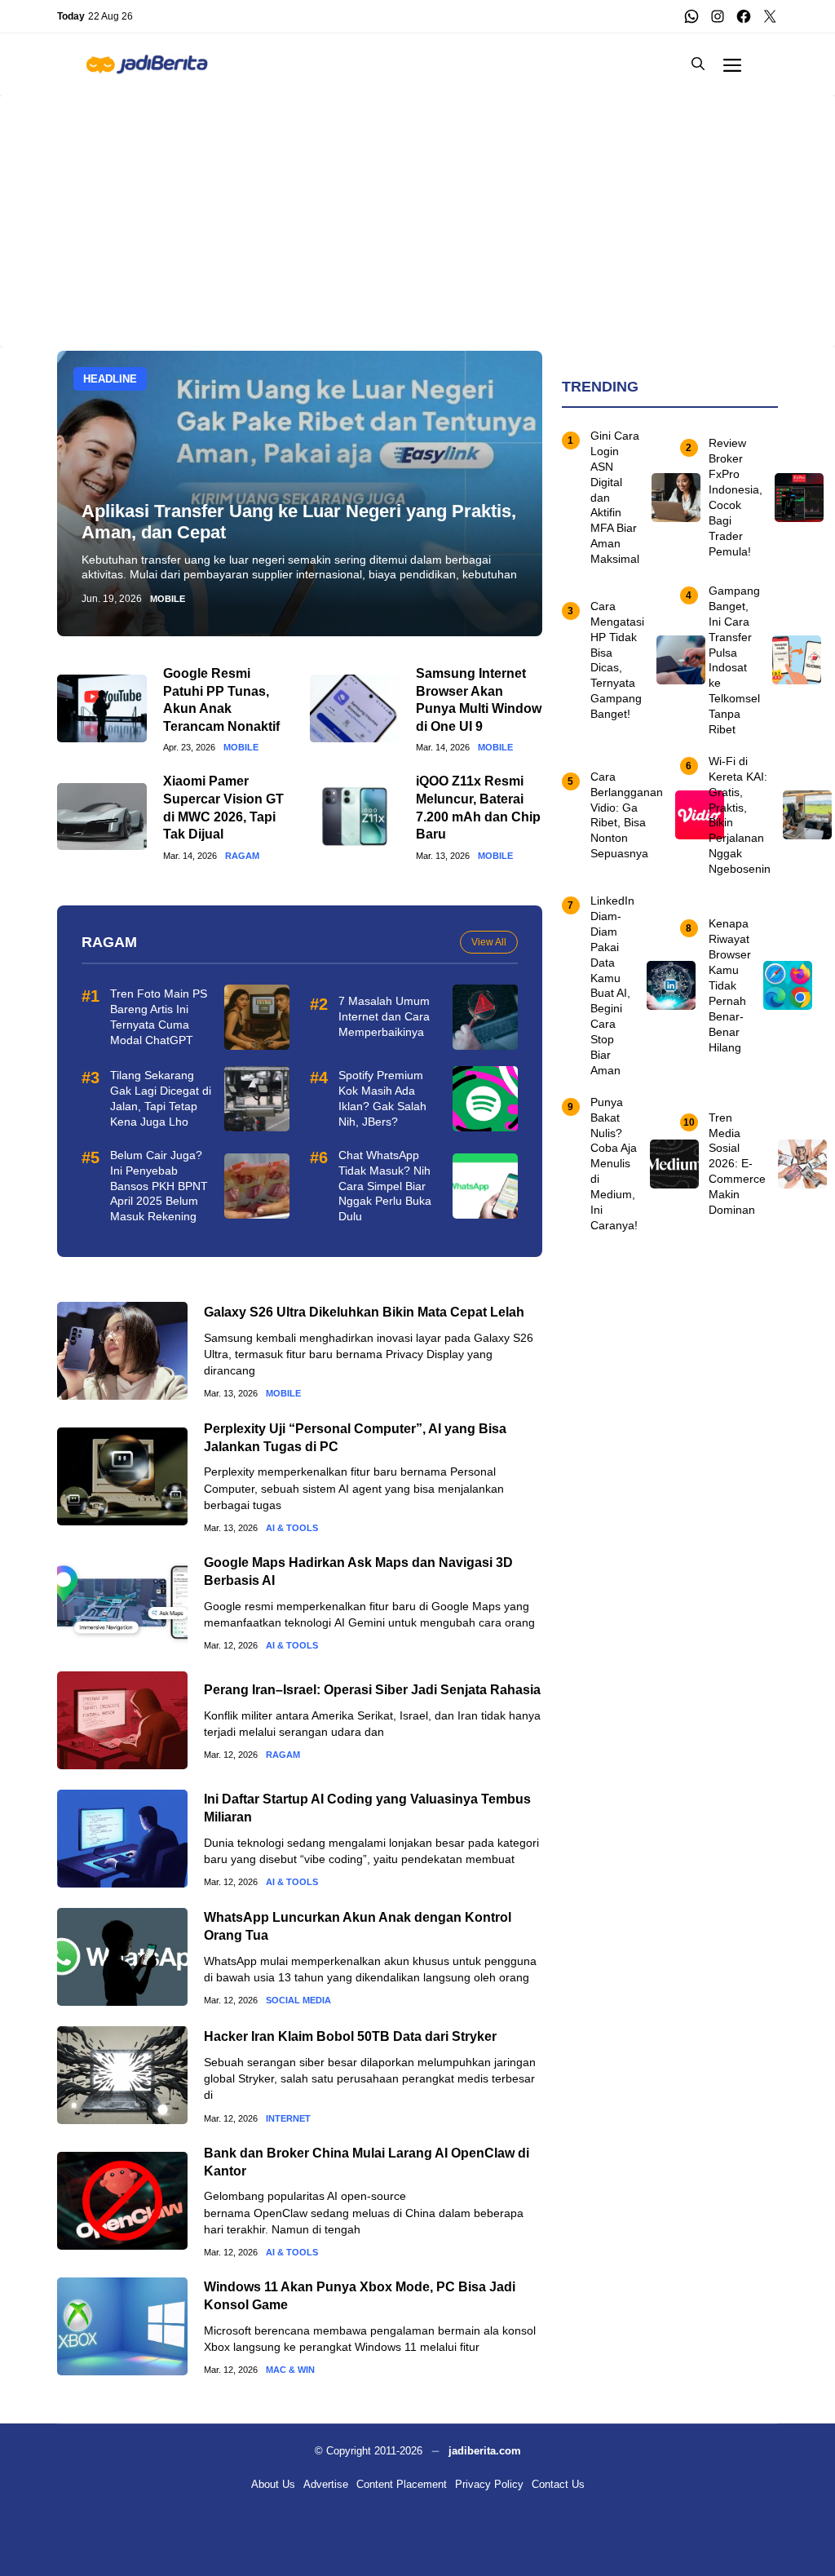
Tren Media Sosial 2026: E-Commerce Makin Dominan (737, 1164)
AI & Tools (292, 1528)
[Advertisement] (417, 209)
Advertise (326, 2484)
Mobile (168, 599)
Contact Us (558, 2484)
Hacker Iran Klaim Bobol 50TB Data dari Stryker (350, 2036)
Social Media (298, 2001)
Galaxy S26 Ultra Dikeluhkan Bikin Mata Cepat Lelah (364, 1312)
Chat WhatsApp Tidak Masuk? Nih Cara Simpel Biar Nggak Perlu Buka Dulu (385, 1186)
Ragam (242, 856)
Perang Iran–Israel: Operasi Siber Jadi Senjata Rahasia (372, 1690)
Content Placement (402, 2484)
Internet (288, 2119)
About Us (273, 2484)
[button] (698, 64)
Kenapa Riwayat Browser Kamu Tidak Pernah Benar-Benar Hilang (730, 985)
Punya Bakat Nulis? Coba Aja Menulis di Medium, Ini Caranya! (614, 1164)
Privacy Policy (489, 2484)
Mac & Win (290, 2370)
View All (489, 942)
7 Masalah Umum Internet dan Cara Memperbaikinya (384, 1016)
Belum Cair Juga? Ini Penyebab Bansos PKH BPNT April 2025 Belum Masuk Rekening (159, 1186)
